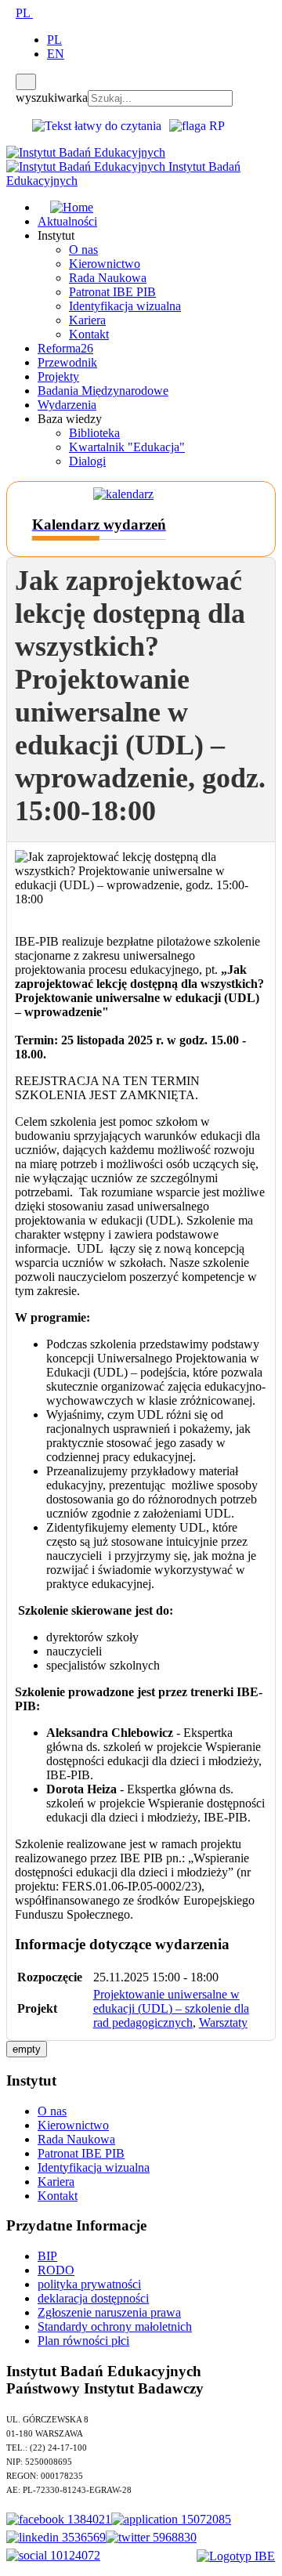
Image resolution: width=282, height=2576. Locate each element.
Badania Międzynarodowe (103, 391)
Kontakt (89, 334)
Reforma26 (65, 348)
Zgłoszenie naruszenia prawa (109, 2312)
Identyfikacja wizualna (125, 306)
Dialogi (87, 461)
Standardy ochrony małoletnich (115, 2326)
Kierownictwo (105, 264)
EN (56, 54)
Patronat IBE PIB (112, 292)
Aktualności (67, 221)
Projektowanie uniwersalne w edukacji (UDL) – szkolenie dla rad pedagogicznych (171, 2008)
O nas (83, 250)
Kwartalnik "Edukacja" (127, 447)
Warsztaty (223, 2022)
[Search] (26, 82)
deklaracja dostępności (93, 2298)
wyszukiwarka (52, 98)
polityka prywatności (89, 2284)
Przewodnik (67, 362)
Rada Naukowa (108, 278)
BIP (47, 2256)
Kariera (87, 320)
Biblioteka (94, 433)
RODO (56, 2270)
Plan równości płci (83, 2341)
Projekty (58, 376)
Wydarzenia (67, 405)
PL (24, 13)
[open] (11, 13)
